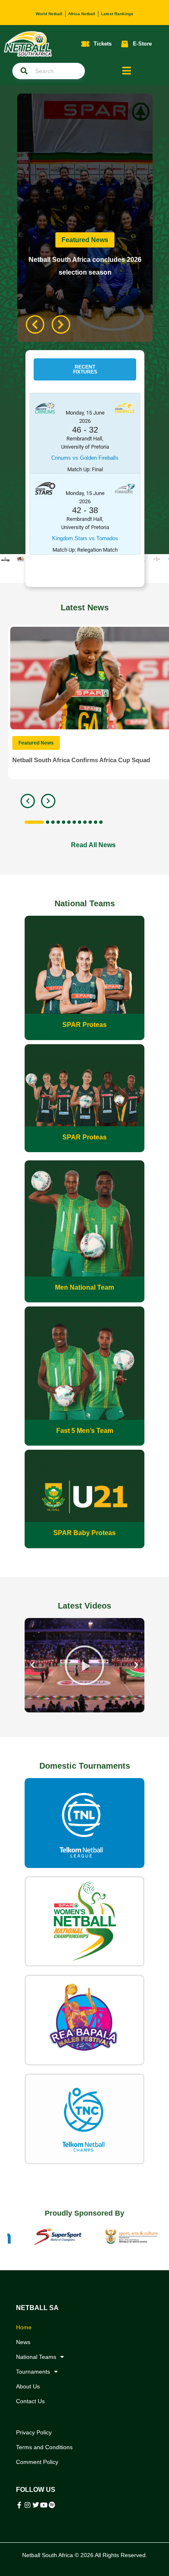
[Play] (89, 1665)
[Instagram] (27, 2505)
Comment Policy (37, 2462)
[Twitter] (36, 2505)
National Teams (36, 2357)
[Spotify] (52, 2505)
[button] (85, 369)
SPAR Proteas (84, 1025)
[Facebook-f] (19, 2505)
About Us (28, 2386)
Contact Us (30, 2401)
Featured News (85, 240)
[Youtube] (44, 2505)
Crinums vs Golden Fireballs (85, 458)
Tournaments (33, 2372)
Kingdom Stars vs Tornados (85, 538)
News (23, 2342)
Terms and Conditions (44, 2447)
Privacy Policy (34, 2432)
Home (24, 2327)
